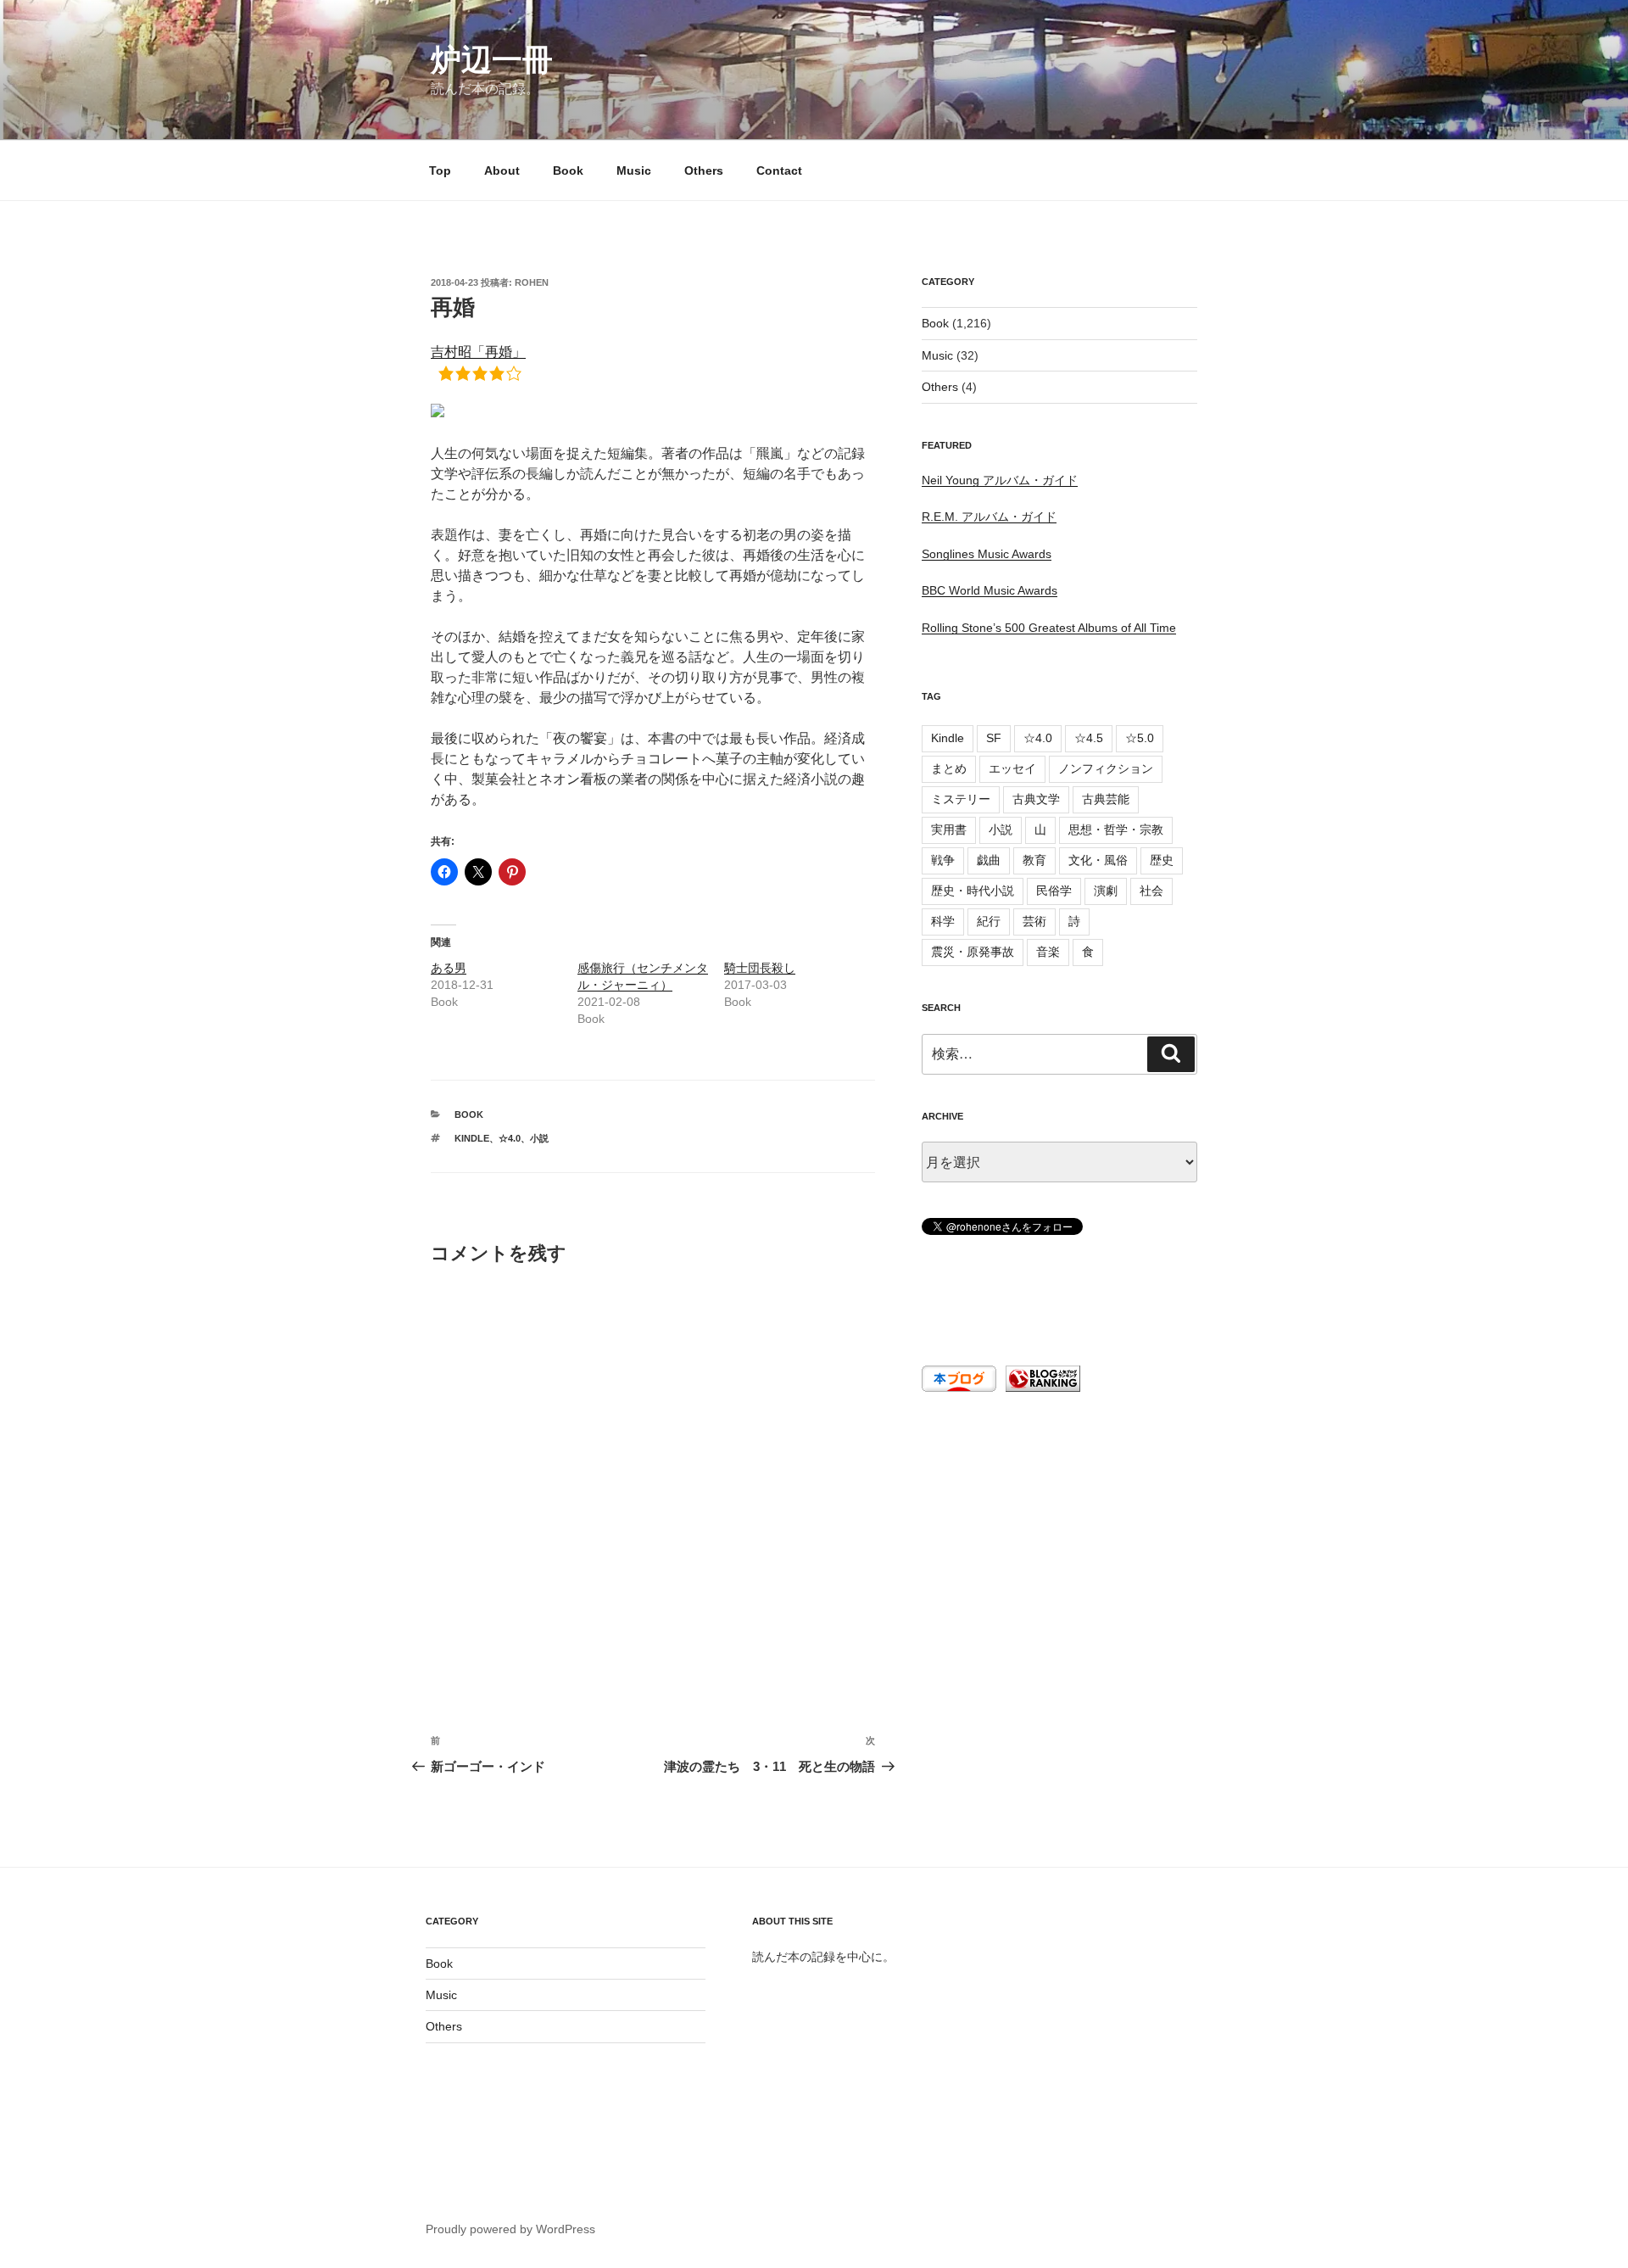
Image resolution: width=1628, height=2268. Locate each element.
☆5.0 (1140, 738)
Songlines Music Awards (987, 554)
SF (994, 738)
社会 (1151, 891)
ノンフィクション (1106, 768)
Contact (779, 170)
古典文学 (1036, 799)
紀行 (989, 921)
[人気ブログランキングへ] (1041, 1388)
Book (568, 170)
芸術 (1034, 921)
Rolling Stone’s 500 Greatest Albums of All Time (1049, 628)
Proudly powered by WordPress (510, 2229)
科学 (943, 921)
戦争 (943, 860)
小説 (539, 1138)
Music (634, 170)
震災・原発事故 (973, 952)
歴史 (1162, 860)
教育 (1034, 860)
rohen (532, 282)
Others (704, 170)
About (502, 170)
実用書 (949, 830)
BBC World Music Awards (990, 590)
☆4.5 (1089, 738)
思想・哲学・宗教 (1116, 830)
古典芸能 (1106, 799)
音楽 (1048, 952)
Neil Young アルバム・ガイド (1000, 480)
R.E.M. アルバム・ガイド (989, 517)
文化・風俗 (1098, 860)
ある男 (449, 968)
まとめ (949, 768)
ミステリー (961, 799)
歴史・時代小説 (973, 891)
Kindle (472, 1138)
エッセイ (1012, 768)
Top (440, 170)
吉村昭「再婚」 (478, 352)
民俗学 (1054, 891)
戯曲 (989, 860)
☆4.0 (510, 1138)
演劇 (1106, 891)
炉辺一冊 (492, 60)
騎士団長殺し (760, 968)
